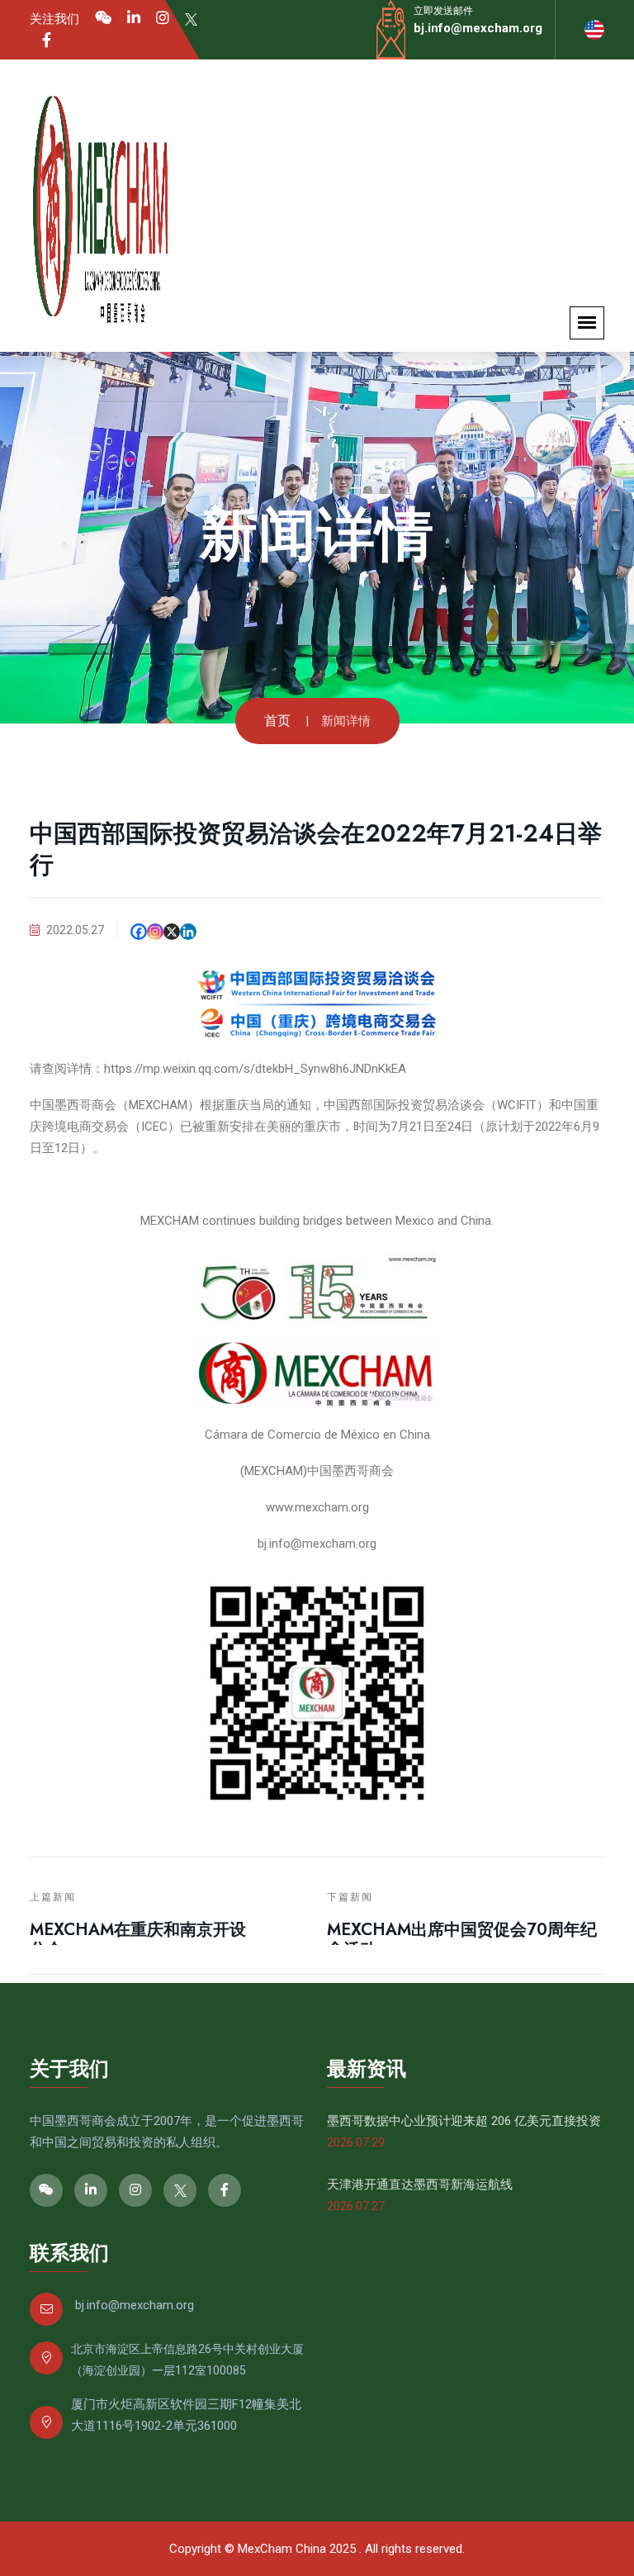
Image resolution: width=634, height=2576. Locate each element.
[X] (172, 932)
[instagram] (163, 18)
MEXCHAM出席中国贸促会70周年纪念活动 (462, 1940)
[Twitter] (191, 18)
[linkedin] (134, 18)
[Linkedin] (188, 932)
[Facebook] (47, 40)
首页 (277, 721)
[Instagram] (155, 932)
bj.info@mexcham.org (478, 28)
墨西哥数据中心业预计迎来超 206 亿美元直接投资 (464, 2121)
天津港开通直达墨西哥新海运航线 (420, 2185)
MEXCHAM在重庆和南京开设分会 (138, 1940)
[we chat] (103, 18)
